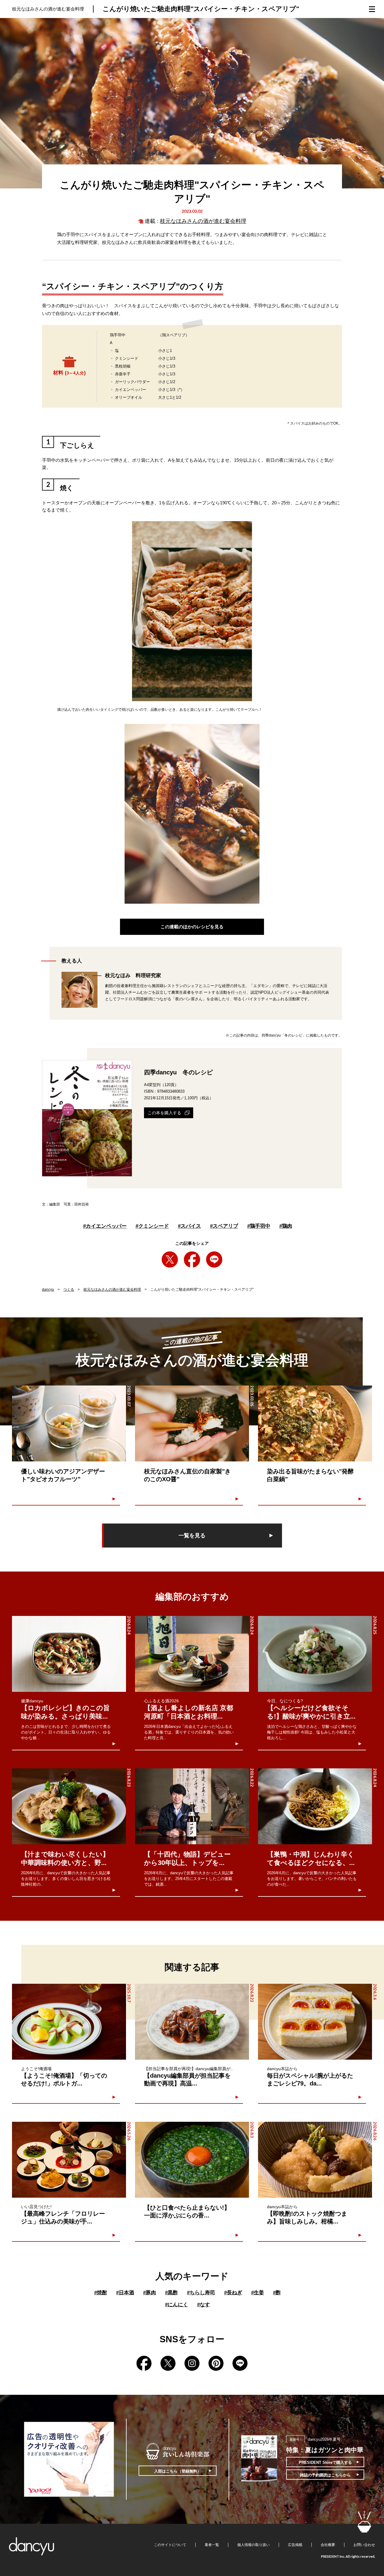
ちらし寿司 (201, 2293)
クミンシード (152, 1226)
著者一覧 (212, 2545)
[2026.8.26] (315, 2160)
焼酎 (101, 2293)
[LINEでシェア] (214, 1259)
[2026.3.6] (315, 2022)
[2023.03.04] (315, 1423)
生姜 (258, 2293)
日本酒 (125, 2293)
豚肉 (150, 2293)
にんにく (177, 2305)
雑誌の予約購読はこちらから (325, 2475)
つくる (69, 1290)
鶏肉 (286, 1226)
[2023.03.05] (192, 1423)
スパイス (189, 1226)
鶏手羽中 (259, 1226)
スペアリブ (224, 1226)
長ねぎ (233, 2293)
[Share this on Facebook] (192, 1259)
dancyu (48, 1290)
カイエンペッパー (105, 1226)
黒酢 (171, 2293)
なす (204, 2305)
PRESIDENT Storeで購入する (325, 2462)
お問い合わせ (364, 2545)
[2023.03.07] (69, 1423)
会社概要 (328, 2545)
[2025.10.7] (69, 2022)
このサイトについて (170, 2545)
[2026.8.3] (192, 2160)
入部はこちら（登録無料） (178, 2471)
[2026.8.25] (315, 1654)
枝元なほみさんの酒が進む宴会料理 (203, 221)
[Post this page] (170, 1259)
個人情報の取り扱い (253, 2545)
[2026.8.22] (192, 1806)
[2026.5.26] (69, 2160)
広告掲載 (295, 2545)
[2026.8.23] (69, 1806)
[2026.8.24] (69, 1654)
